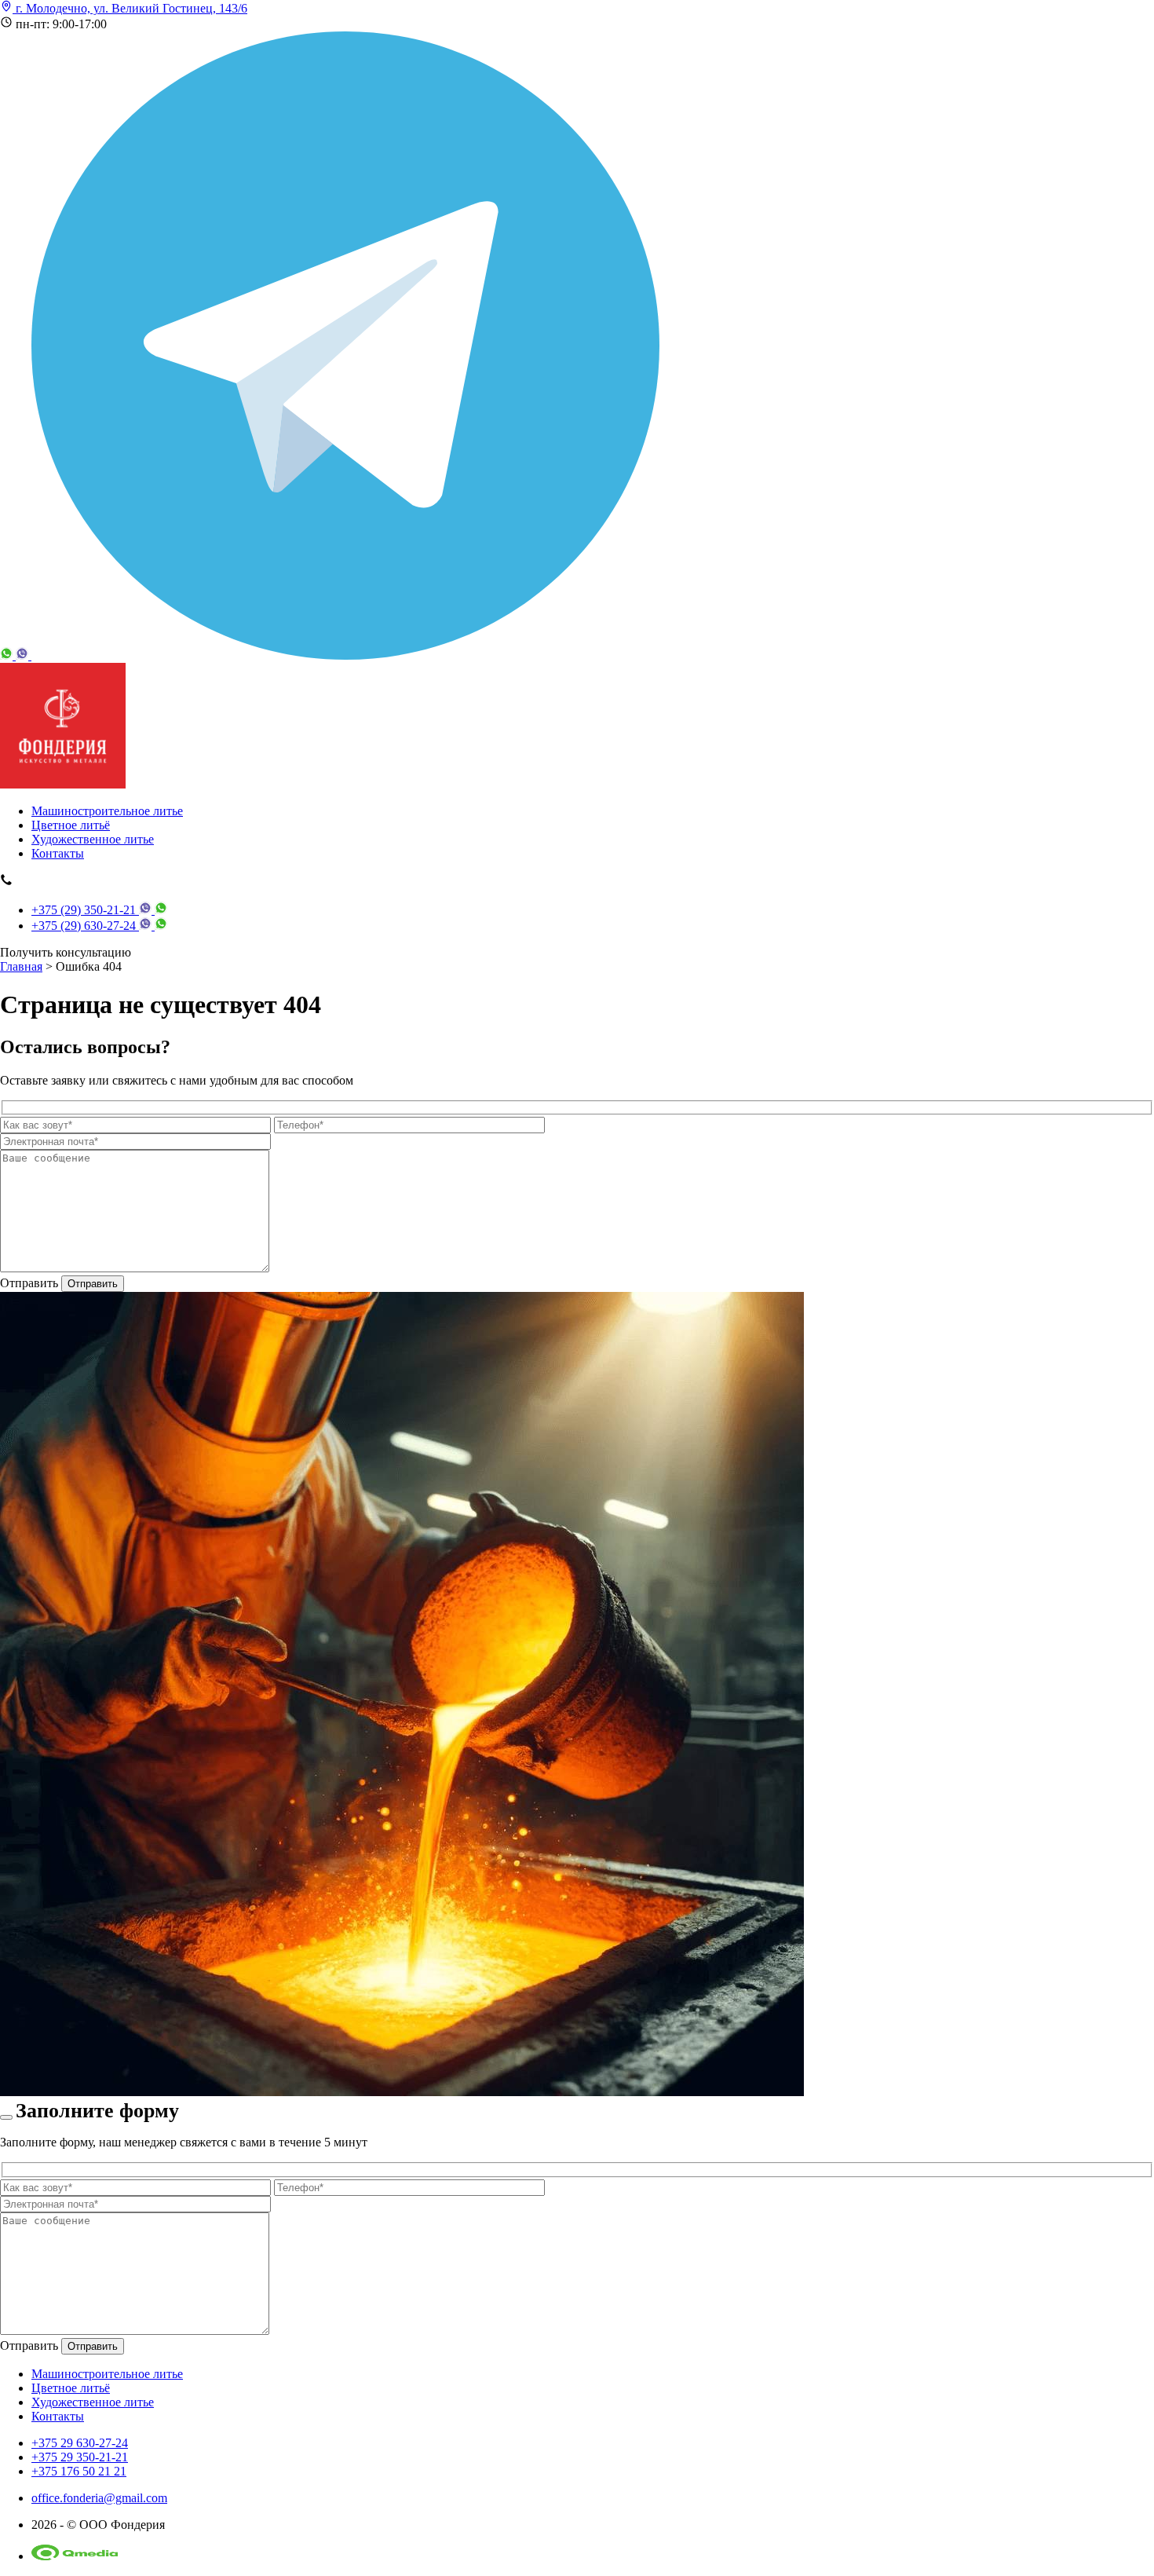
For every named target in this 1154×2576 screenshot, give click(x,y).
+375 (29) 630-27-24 (85, 926)
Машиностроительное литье (107, 811)
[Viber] (24, 655)
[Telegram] (345, 655)
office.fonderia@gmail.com (99, 2498)
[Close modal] (6, 2117)
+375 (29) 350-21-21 (85, 910)
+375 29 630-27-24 (80, 2443)
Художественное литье (93, 839)
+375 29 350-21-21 (80, 2457)
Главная (21, 966)
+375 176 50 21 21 (79, 2471)
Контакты (58, 853)
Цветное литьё (71, 825)
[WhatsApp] (8, 655)
